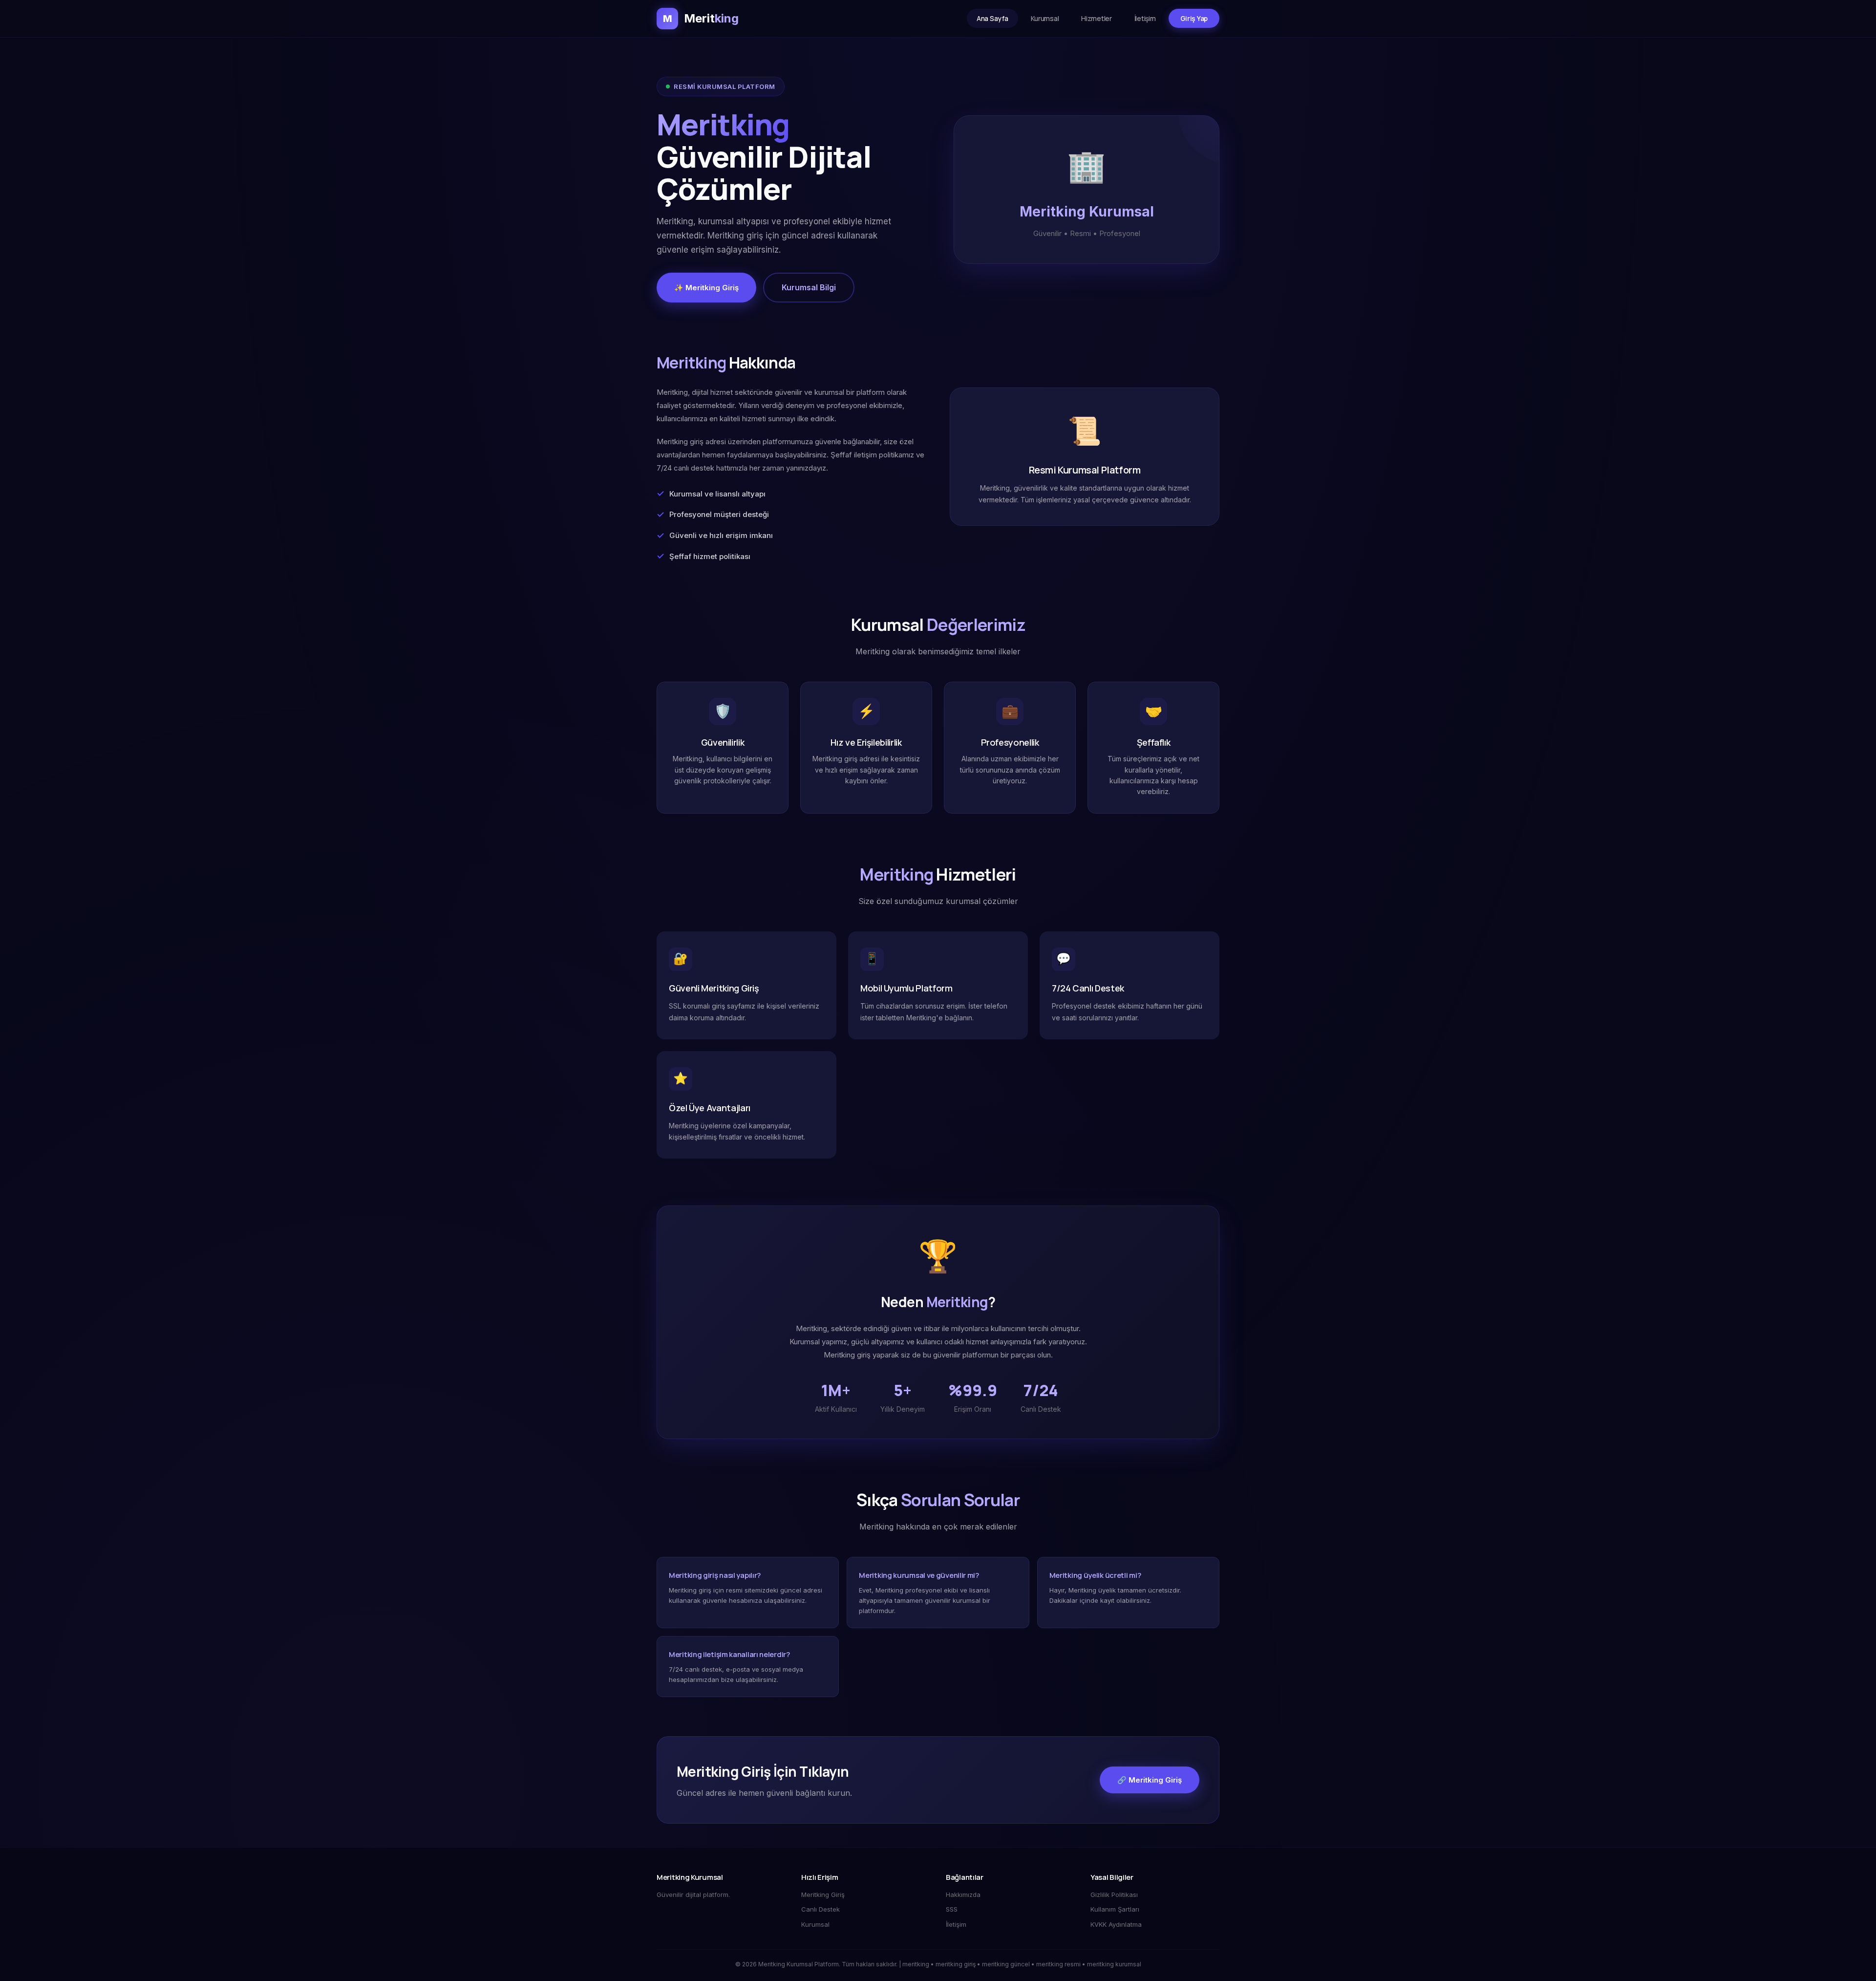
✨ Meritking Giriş (706, 288)
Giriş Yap (1194, 18)
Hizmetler (1096, 18)
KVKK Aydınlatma (1116, 1924)
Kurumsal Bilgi (809, 287)
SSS (952, 1909)
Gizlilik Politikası (1114, 1895)
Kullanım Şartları (1115, 1909)
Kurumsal (1045, 18)
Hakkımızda (963, 1895)
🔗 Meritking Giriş (1150, 1780)
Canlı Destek (821, 1909)
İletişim (1145, 18)
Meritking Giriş (823, 1895)
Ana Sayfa (992, 18)
